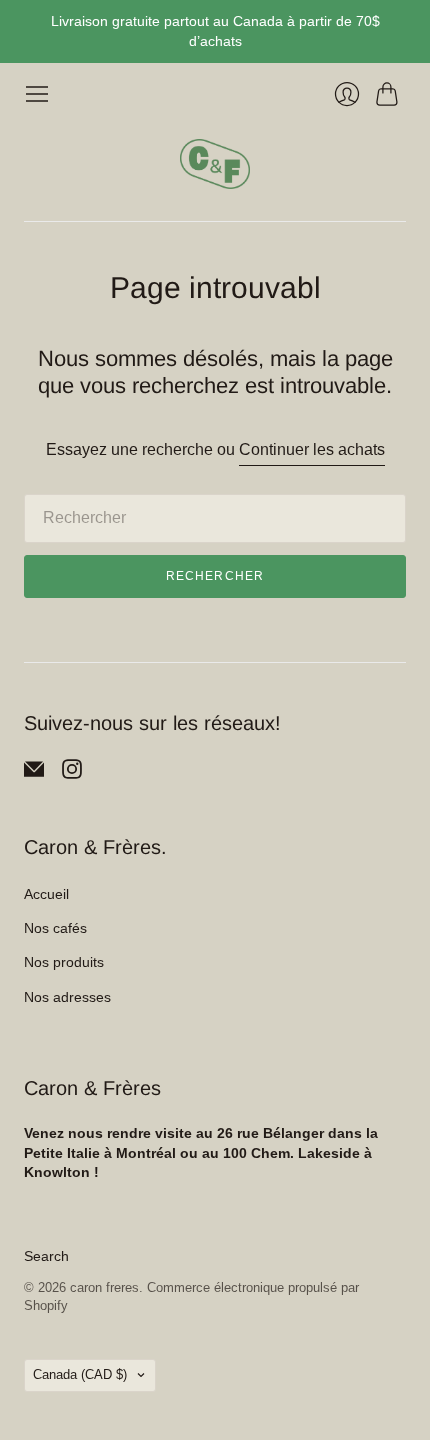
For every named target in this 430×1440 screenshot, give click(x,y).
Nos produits (64, 962)
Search (46, 1256)
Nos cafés (55, 928)
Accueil (46, 894)
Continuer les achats (312, 449)
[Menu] (37, 94)
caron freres (104, 1287)
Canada (80, 1374)
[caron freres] (215, 164)
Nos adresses (67, 997)
